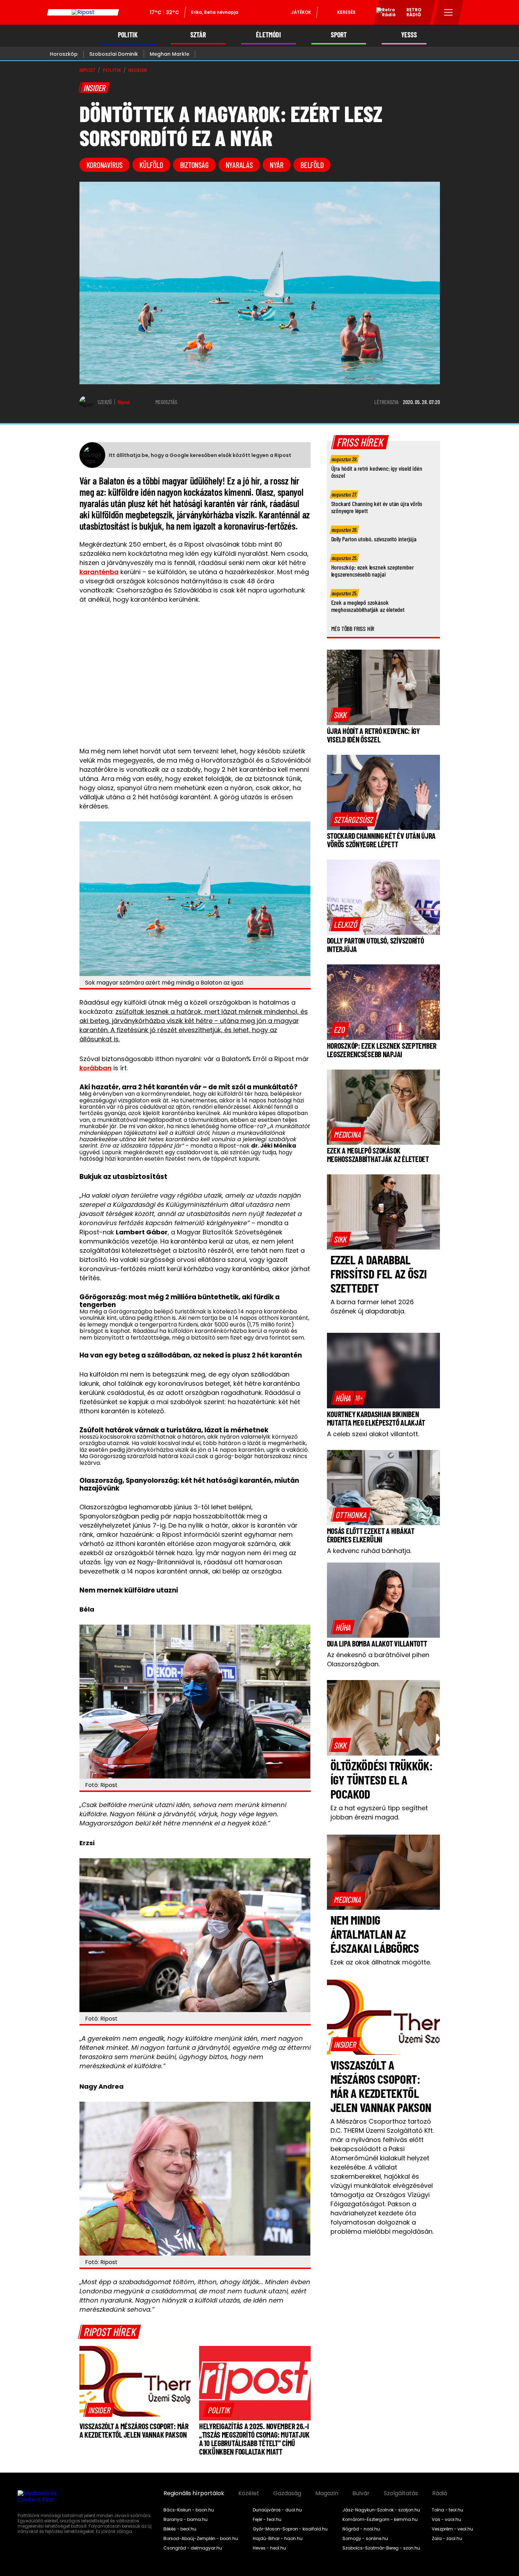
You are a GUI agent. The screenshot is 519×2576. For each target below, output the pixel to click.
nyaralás (239, 165)
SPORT (339, 35)
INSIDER (138, 70)
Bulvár (361, 2493)
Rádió (440, 2493)
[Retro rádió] (383, 13)
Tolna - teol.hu (448, 2510)
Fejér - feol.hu (267, 2520)
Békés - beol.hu (180, 2529)
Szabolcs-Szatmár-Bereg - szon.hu (381, 2548)
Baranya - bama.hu (186, 2520)
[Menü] (449, 12)
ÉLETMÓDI (269, 35)
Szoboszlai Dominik (114, 54)
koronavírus (105, 165)
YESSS (409, 35)
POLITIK (128, 35)
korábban (96, 1068)
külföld (151, 165)
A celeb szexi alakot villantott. (373, 1434)
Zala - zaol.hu (447, 2539)
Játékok (301, 12)
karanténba (99, 572)
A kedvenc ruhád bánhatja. (369, 1551)
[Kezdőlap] (83, 12)
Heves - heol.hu (269, 2548)
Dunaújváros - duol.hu (277, 2510)
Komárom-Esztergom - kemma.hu (380, 2520)
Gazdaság (287, 2493)
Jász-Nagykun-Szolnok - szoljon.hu (381, 2510)
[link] (99, 2410)
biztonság (194, 165)
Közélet (249, 2493)
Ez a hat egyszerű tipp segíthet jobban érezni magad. (379, 1813)
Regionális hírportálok (194, 2493)
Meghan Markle (169, 54)
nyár (277, 165)
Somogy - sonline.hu (365, 2539)
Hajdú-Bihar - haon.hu (278, 2539)
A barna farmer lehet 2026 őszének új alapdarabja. (372, 1307)
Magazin (327, 2493)
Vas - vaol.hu (446, 2520)
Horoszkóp (64, 54)
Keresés (346, 12)
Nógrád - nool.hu (361, 2529)
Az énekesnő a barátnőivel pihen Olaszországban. (378, 1659)
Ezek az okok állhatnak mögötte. (381, 1962)
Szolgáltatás (401, 2493)
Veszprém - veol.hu (452, 2529)
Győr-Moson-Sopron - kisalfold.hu (290, 2529)
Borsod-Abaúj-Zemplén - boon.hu (201, 2539)
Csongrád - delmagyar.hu (193, 2548)
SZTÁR (198, 35)
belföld (312, 165)
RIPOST (88, 70)
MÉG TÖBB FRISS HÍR (353, 628)
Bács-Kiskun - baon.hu (189, 2510)
